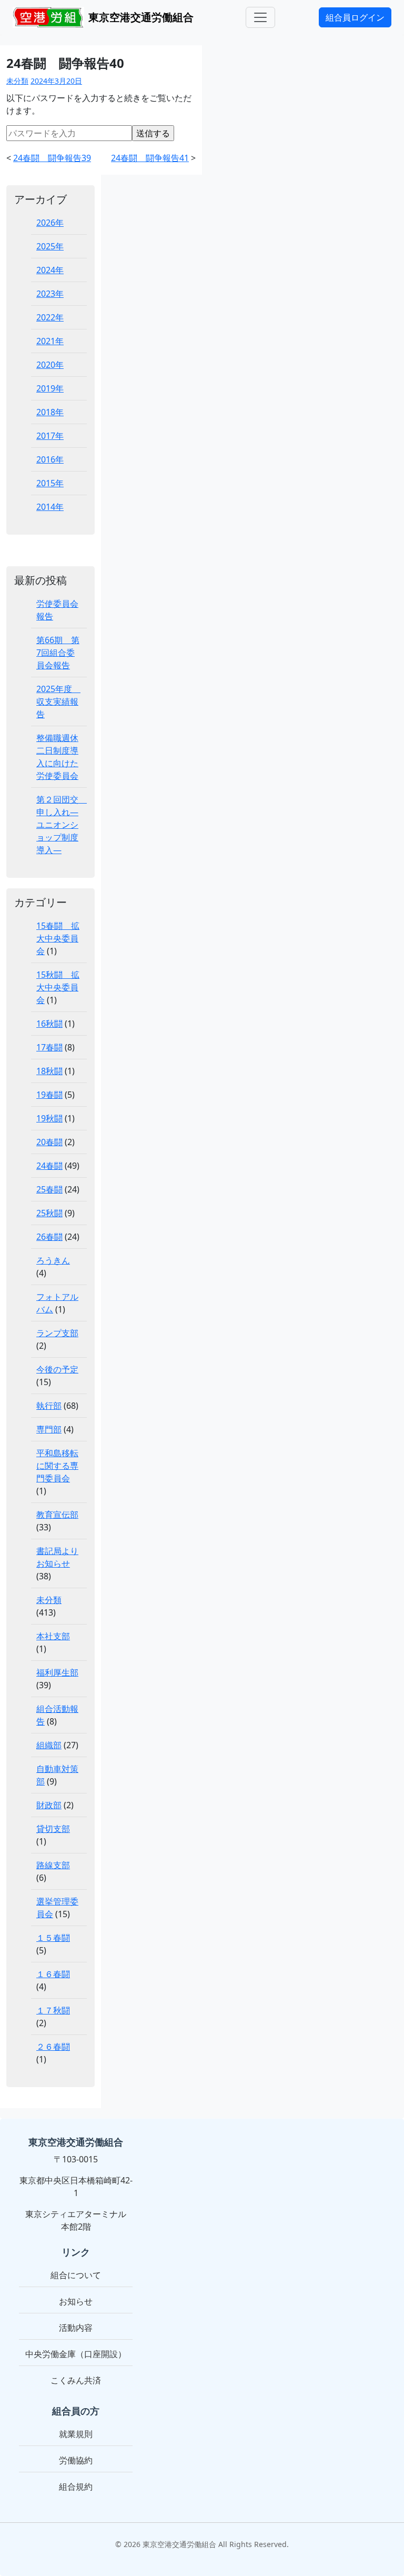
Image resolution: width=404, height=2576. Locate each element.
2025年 (50, 246)
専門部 (49, 1429)
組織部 (49, 1745)
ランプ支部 (57, 1333)
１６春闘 (53, 1974)
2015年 (50, 483)
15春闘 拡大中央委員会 (58, 938)
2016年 (50, 459)
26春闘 (49, 1237)
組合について (76, 2275)
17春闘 (49, 1047)
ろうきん (53, 1260)
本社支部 (53, 1636)
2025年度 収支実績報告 (58, 701)
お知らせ (76, 2301)
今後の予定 (57, 1369)
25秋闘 (49, 1213)
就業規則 (76, 2434)
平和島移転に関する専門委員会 (57, 1466)
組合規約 (76, 2487)
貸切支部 (53, 1829)
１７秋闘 (53, 2010)
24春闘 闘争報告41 (150, 158)
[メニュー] (260, 17)
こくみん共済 (76, 2380)
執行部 (49, 1406)
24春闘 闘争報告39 (52, 158)
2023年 (50, 294)
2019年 (50, 388)
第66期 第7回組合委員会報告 (58, 653)
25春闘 (49, 1189)
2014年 (50, 507)
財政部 (49, 1805)
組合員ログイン (355, 17)
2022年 (50, 317)
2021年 (50, 341)
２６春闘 (53, 2047)
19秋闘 (49, 1118)
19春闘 (49, 1095)
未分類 (17, 81)
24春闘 (49, 1166)
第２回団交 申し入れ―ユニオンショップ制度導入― (62, 825)
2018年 (50, 412)
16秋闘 (49, 1024)
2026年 (50, 223)
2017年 (50, 436)
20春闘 (49, 1142)
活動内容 (76, 2328)
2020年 (50, 365)
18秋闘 (49, 1071)
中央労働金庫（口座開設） (76, 2354)
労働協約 (76, 2460)
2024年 (50, 270)
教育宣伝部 (57, 1515)
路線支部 (53, 1865)
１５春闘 (53, 1938)
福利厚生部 (57, 1672)
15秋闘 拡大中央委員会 (58, 987)
